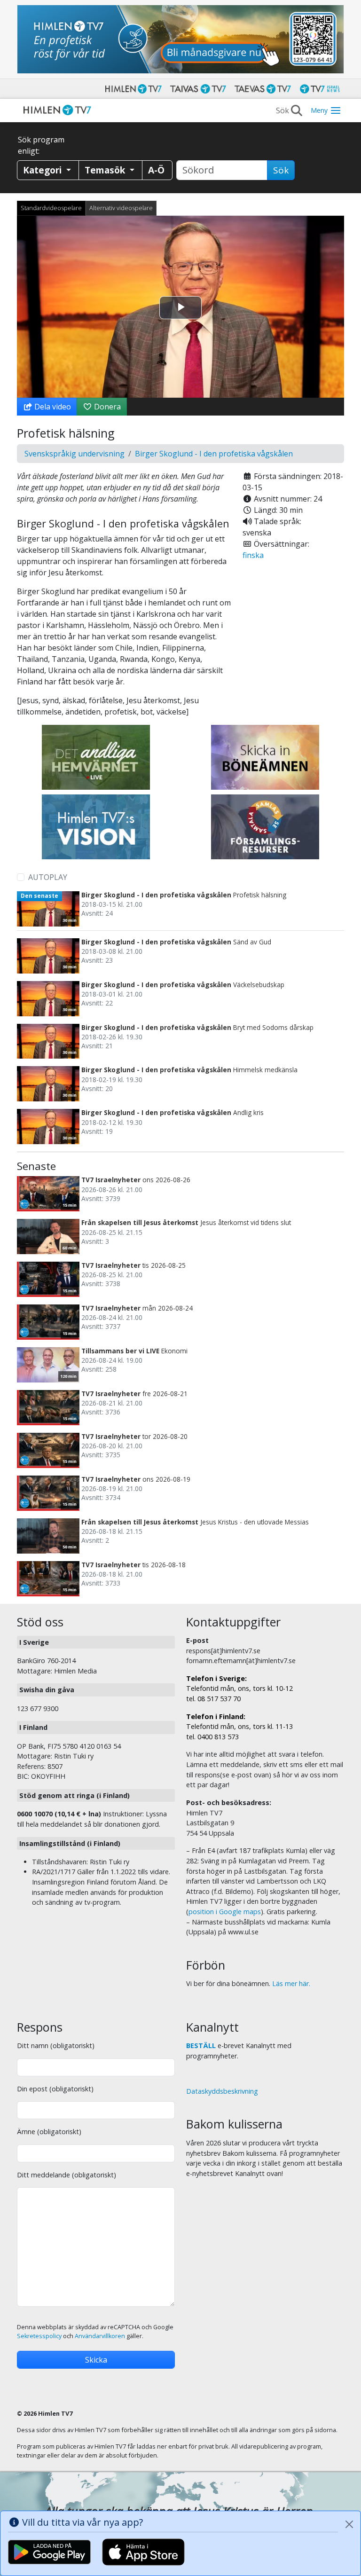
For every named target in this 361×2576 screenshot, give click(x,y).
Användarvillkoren (100, 2336)
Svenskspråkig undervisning (75, 454)
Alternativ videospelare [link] (121, 208)
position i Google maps (225, 1912)
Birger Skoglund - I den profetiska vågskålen (214, 454)
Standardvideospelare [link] (51, 208)
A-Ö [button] (156, 170)
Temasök (106, 170)
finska (253, 555)
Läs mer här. (291, 1983)
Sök (281, 170)
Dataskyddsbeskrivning (222, 2091)
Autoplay (48, 877)
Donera (106, 407)
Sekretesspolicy (39, 2336)
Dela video (52, 407)
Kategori (43, 170)
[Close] (349, 2524)
